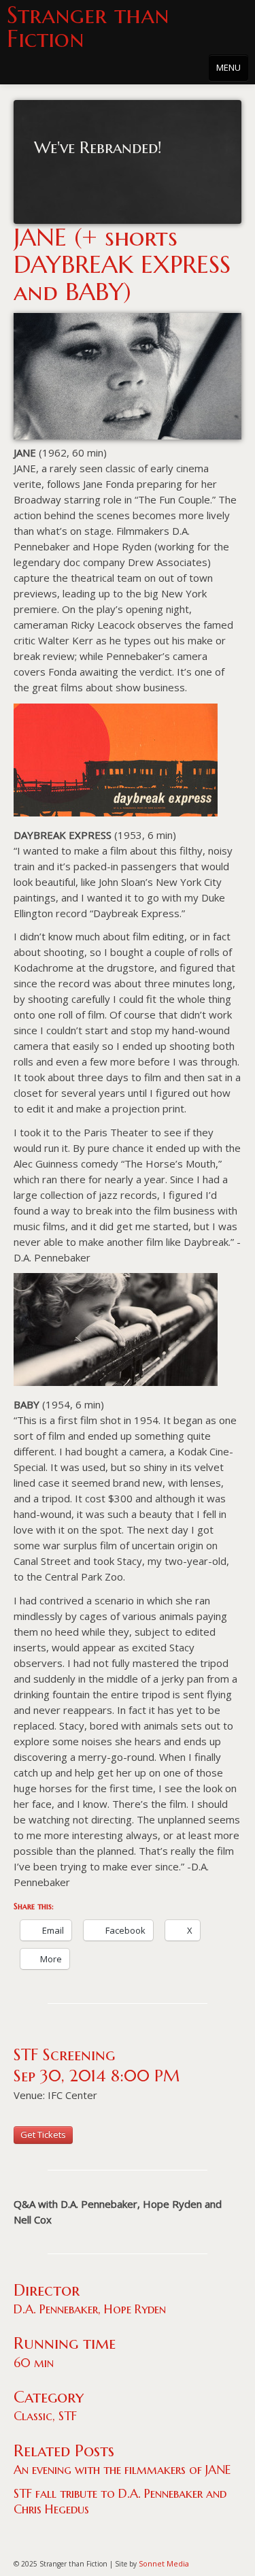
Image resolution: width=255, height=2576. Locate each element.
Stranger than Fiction (88, 27)
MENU (228, 67)
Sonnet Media (164, 2563)
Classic (33, 2416)
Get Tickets (43, 2134)
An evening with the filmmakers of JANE (122, 2470)
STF (68, 2416)
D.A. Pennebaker (56, 2309)
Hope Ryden (135, 2309)
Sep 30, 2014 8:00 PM (97, 2076)
